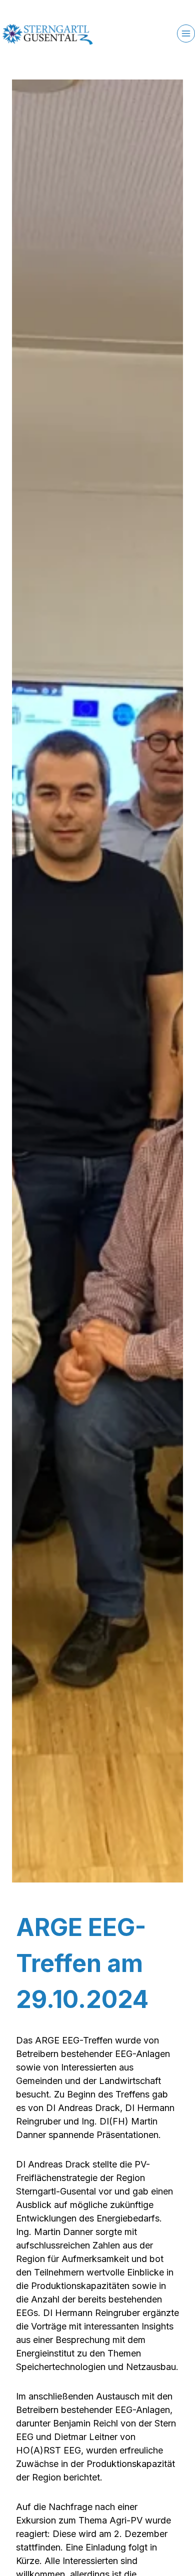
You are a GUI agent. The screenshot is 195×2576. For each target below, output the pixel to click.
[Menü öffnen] (186, 33)
